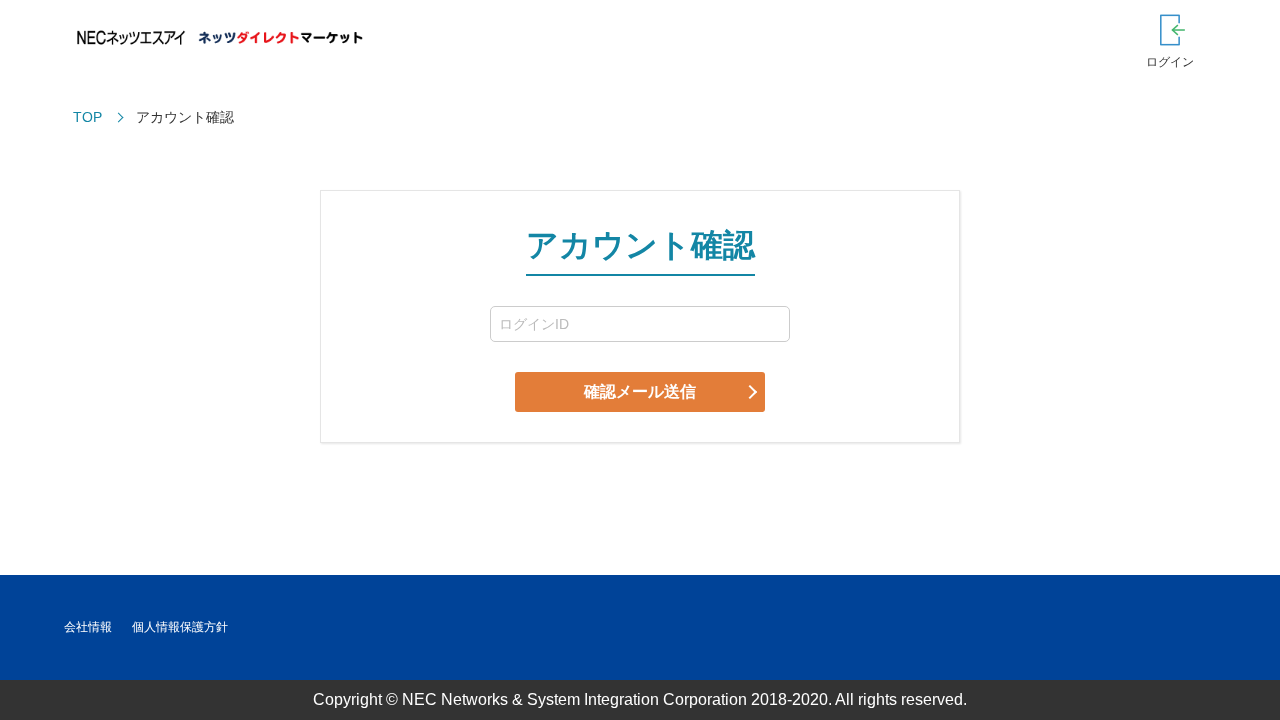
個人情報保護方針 (180, 627)
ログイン (1170, 62)
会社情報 (88, 627)
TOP (87, 117)
